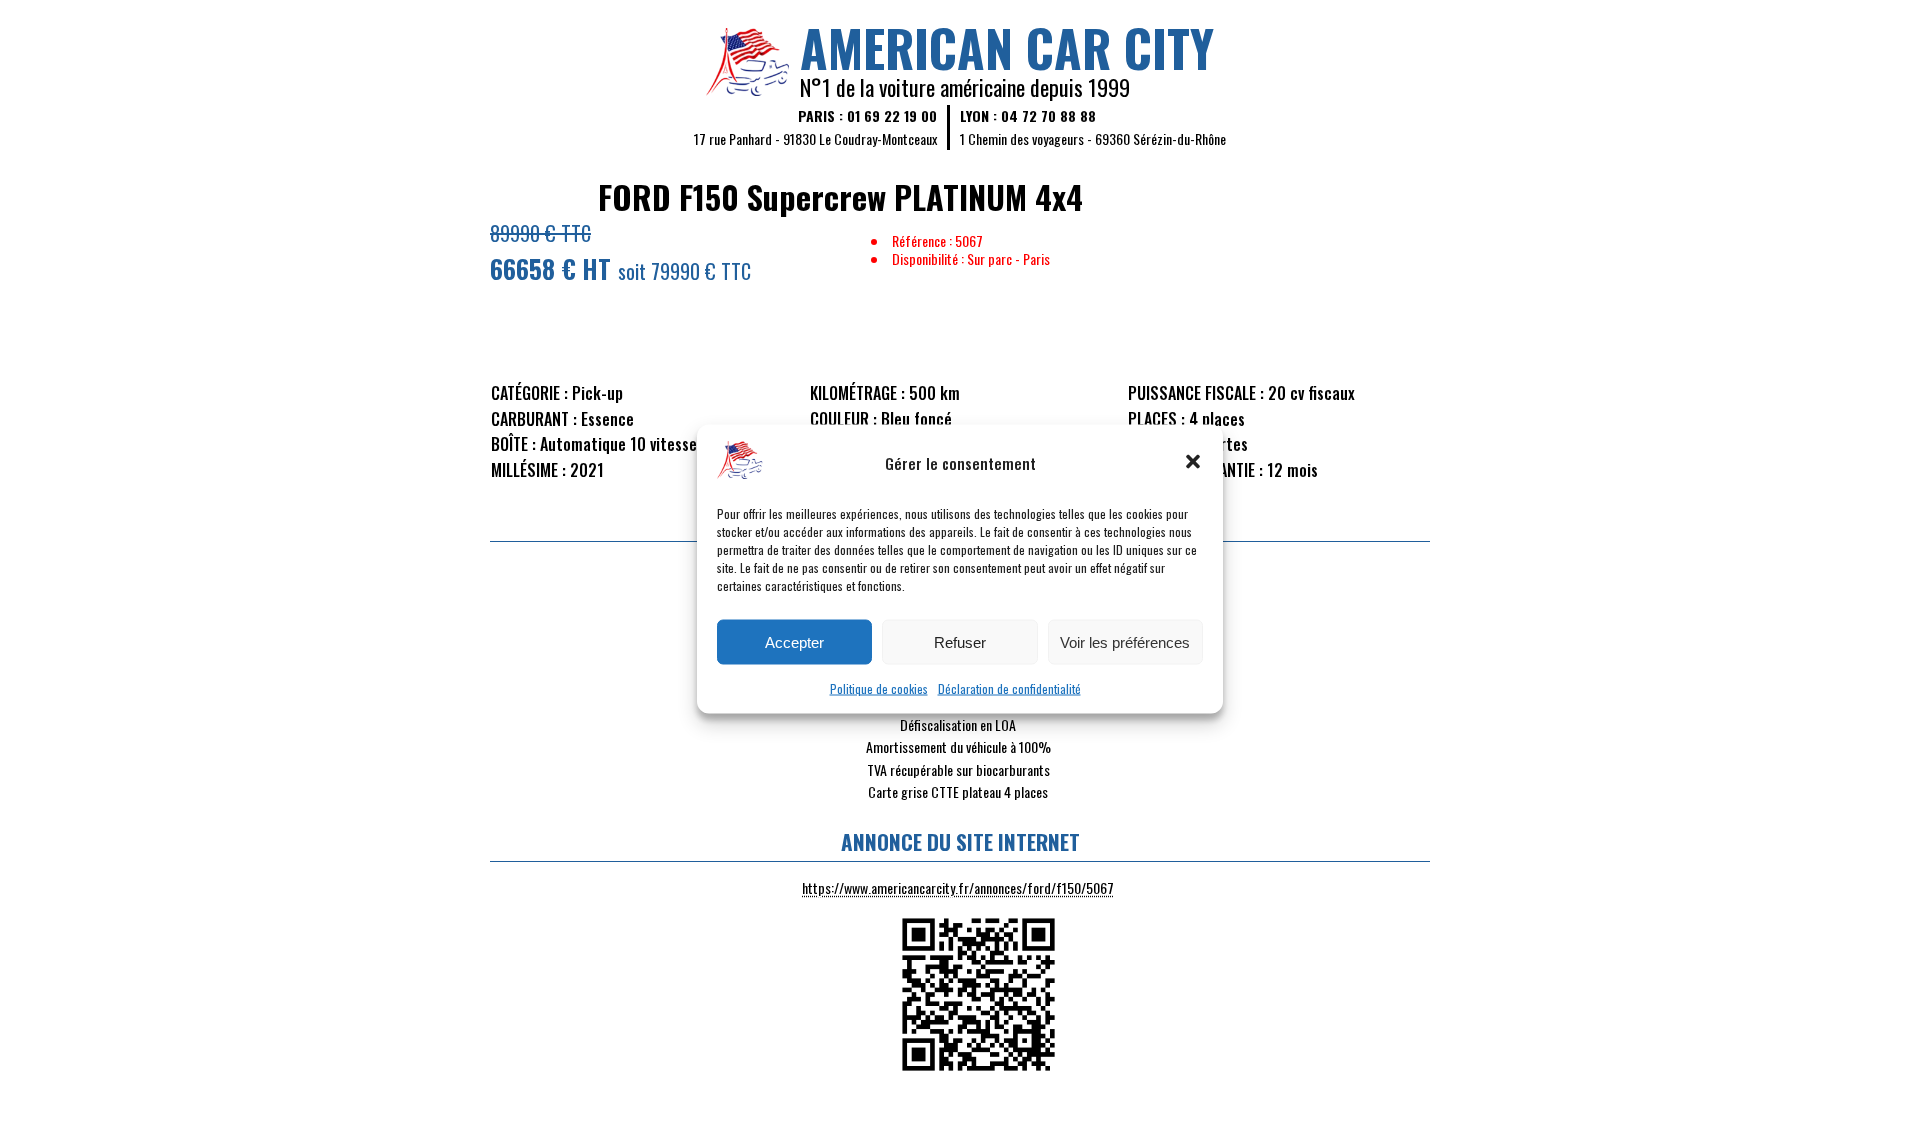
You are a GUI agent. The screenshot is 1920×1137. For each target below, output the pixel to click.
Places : (1156, 419)
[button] (1193, 462)
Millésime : (528, 470)
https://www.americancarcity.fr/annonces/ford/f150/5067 (958, 887)
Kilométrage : (857, 393)
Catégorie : (529, 393)
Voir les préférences (1125, 641)
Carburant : (534, 419)
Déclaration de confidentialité (1009, 687)
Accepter (794, 641)
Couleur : (843, 419)
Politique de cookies (879, 687)
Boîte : (513, 444)
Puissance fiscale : (1196, 393)
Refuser (960, 641)
